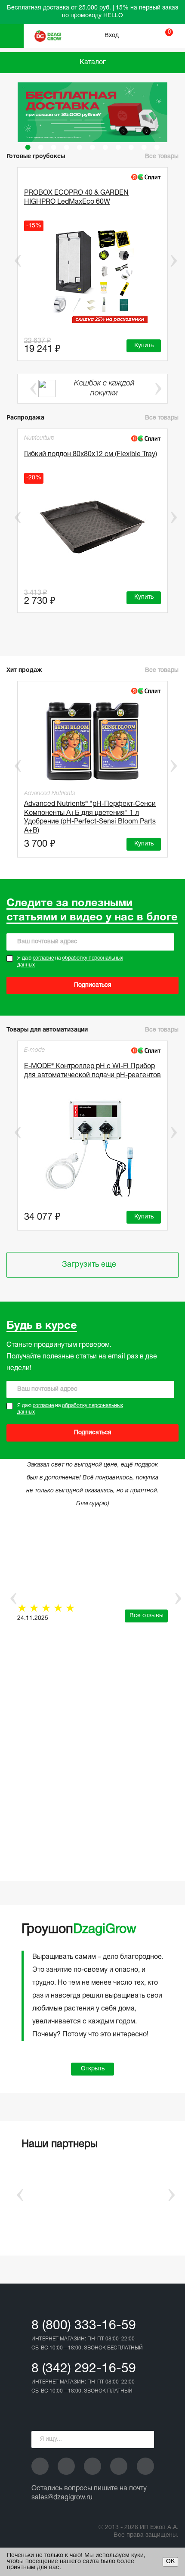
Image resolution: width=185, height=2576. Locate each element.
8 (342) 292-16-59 (84, 2369)
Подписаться (93, 985)
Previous (12, 261)
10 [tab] (144, 147)
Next (173, 261)
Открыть (93, 2069)
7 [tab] (105, 147)
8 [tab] (118, 147)
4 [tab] (67, 147)
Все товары (162, 157)
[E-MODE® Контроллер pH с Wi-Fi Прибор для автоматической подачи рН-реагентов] (92, 1147)
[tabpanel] (92, 112)
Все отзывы (146, 1616)
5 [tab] (80, 147)
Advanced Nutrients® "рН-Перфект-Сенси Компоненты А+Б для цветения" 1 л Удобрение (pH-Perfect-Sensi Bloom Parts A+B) (90, 816)
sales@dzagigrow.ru (62, 2498)
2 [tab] (41, 147)
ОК (170, 2562)
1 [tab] (28, 147)
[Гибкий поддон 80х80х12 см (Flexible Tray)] (92, 526)
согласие (43, 958)
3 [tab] (54, 147)
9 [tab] (131, 147)
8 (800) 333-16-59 (84, 2326)
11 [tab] (157, 147)
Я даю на (70, 962)
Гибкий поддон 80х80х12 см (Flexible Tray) (91, 454)
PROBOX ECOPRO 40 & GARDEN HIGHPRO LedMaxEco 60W (76, 197)
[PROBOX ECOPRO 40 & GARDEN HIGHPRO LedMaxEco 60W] (92, 274)
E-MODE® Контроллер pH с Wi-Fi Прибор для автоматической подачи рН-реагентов (92, 1071)
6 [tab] (92, 147)
